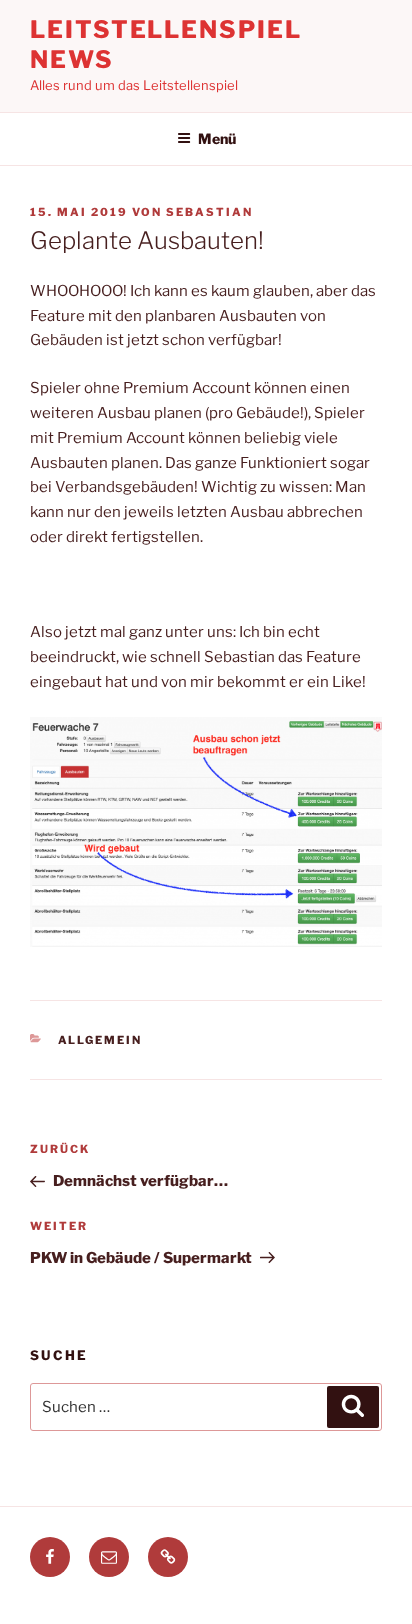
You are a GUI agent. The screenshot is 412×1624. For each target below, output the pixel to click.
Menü (217, 138)
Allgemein (100, 1040)
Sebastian (209, 212)
